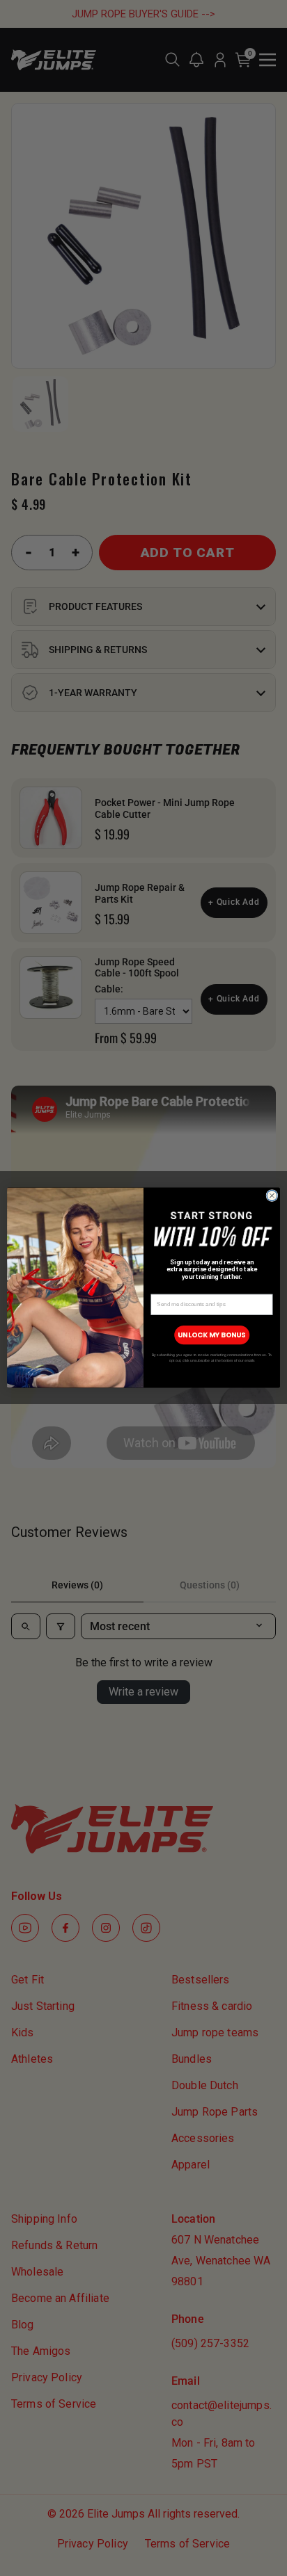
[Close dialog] (272, 1196)
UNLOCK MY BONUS (212, 1335)
